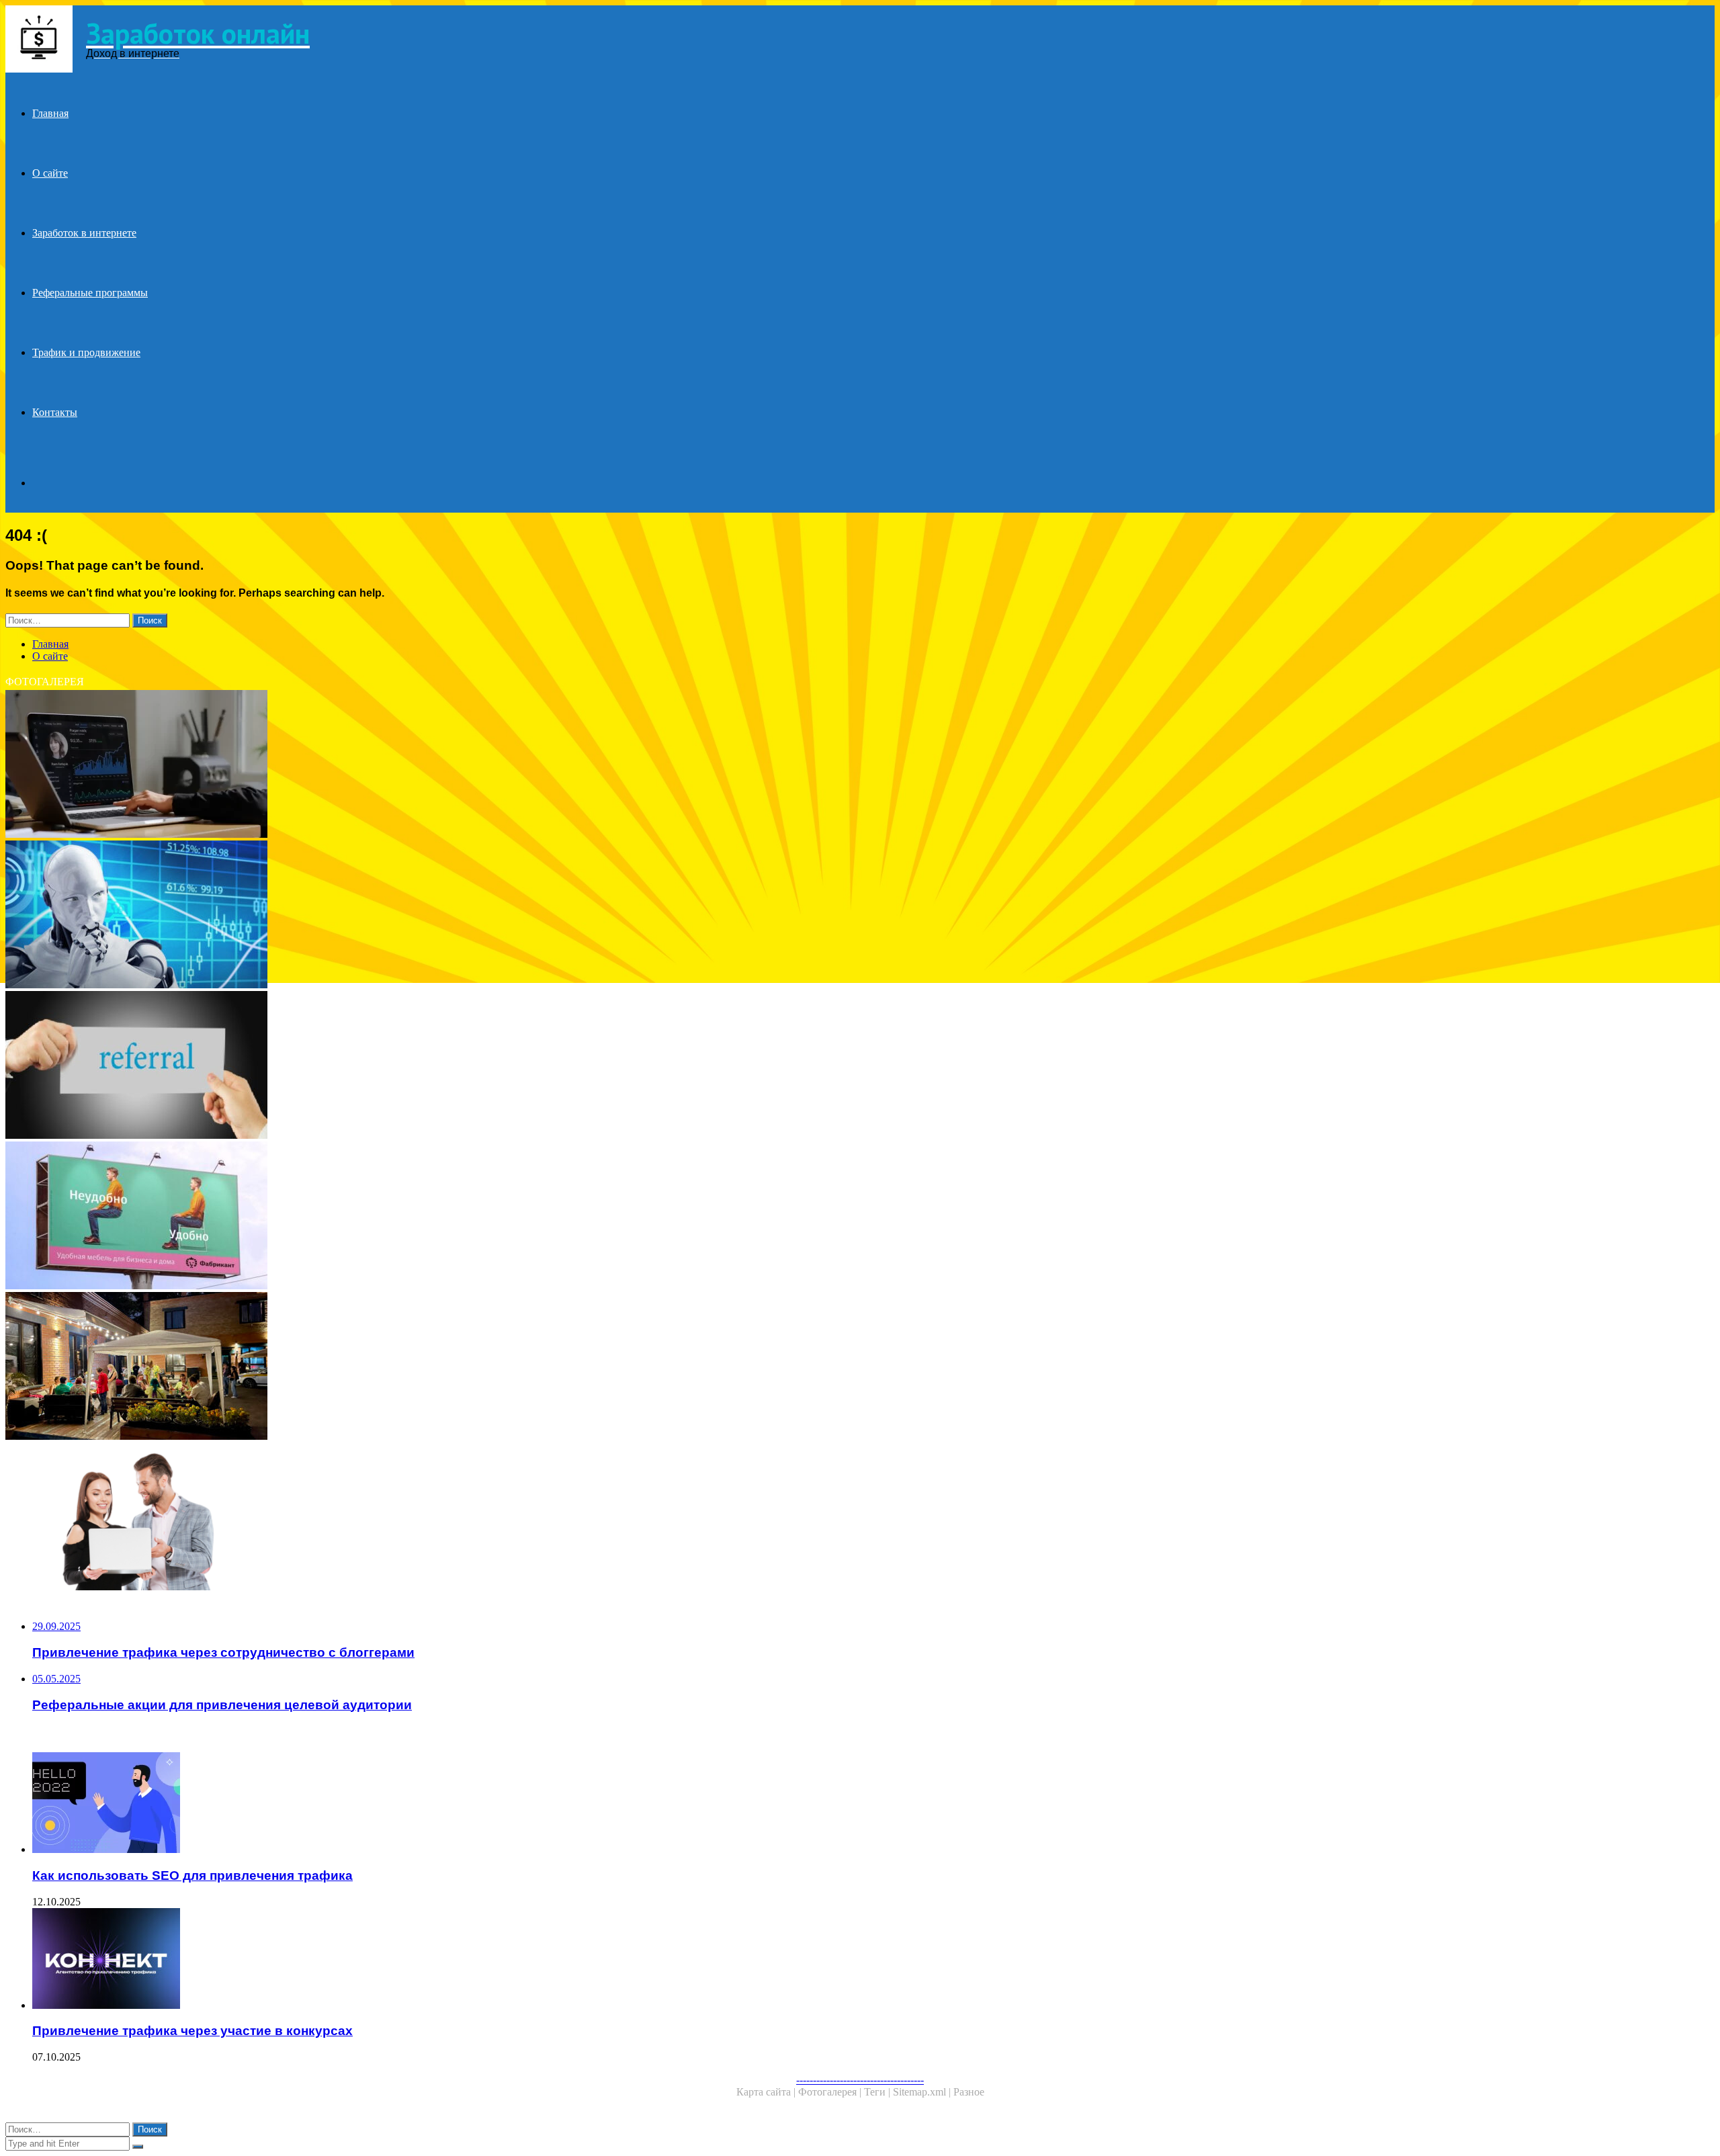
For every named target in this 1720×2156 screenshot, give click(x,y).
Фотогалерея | (831, 2092)
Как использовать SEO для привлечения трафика (192, 1875)
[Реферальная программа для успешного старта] (408, 1518)
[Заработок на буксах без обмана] (408, 765)
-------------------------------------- (860, 2080)
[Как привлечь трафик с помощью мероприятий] (408, 1367)
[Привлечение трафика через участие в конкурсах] (422, 1960)
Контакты (55, 412)
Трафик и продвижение (86, 352)
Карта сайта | (767, 2092)
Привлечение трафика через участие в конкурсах (192, 2031)
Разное (969, 2092)
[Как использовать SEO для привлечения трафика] (422, 1804)
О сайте (50, 173)
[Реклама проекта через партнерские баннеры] (408, 1217)
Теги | (878, 2092)
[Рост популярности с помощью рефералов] (408, 1066)
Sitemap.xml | (923, 2092)
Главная (50, 113)
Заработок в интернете (84, 233)
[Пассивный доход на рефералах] (408, 916)
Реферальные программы (90, 293)
